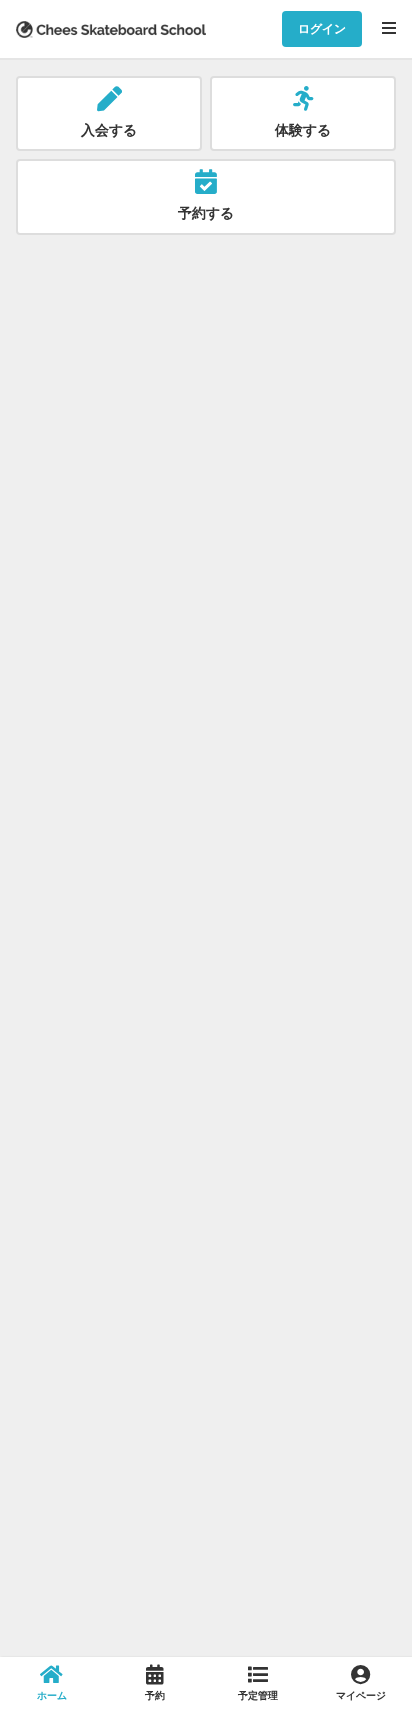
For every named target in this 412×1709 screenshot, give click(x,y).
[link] (51, 1683)
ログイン (322, 28)
